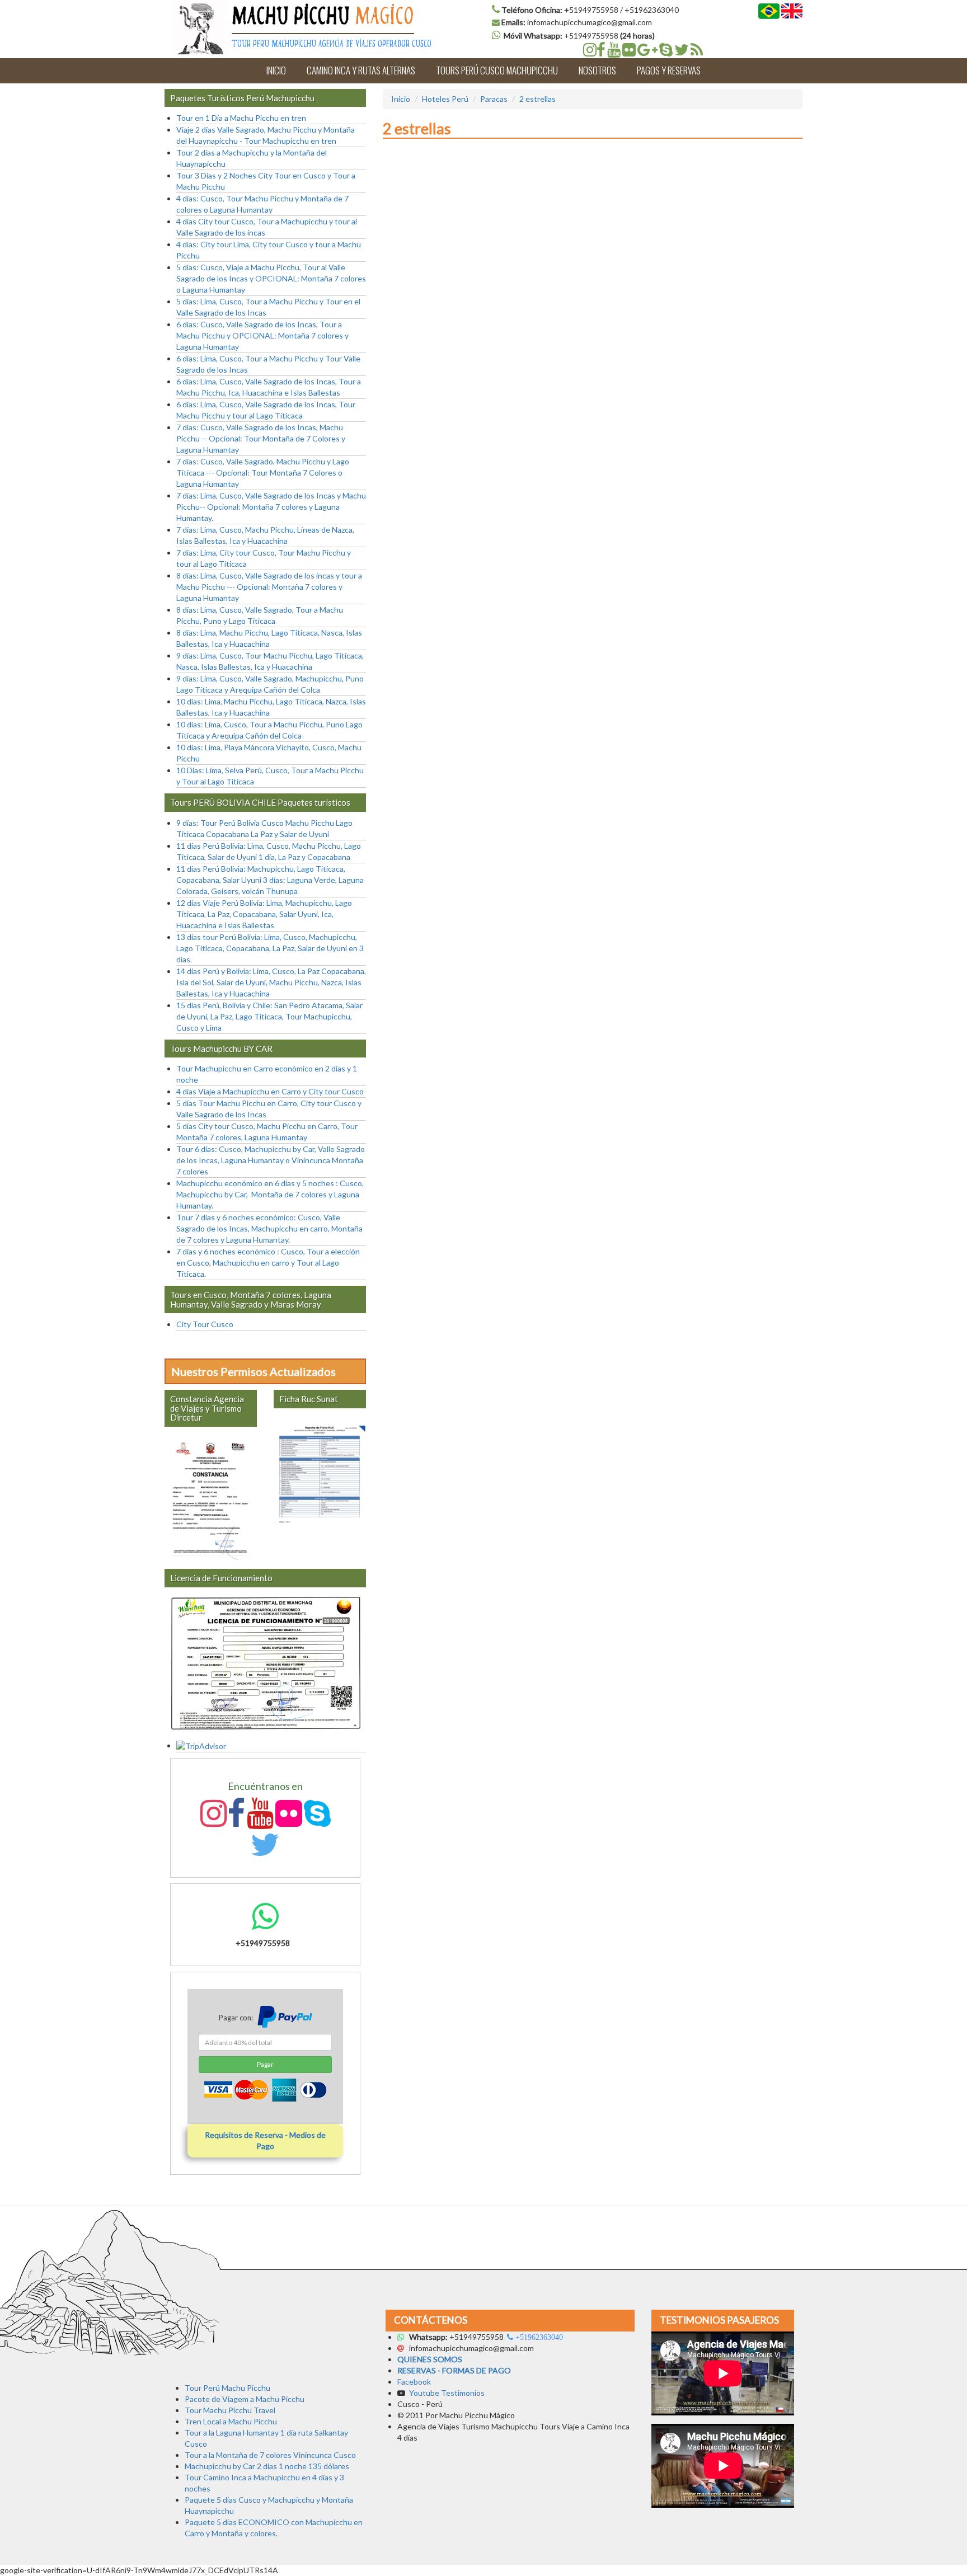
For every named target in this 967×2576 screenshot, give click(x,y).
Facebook (414, 2382)
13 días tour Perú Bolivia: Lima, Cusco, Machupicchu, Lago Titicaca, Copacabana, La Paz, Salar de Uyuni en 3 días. (270, 948)
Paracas (494, 99)
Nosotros (597, 70)
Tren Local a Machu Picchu (231, 2421)
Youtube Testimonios (448, 2393)
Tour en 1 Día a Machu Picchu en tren (241, 118)
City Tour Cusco (205, 1324)
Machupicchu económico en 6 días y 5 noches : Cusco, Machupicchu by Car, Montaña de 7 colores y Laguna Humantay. (270, 1194)
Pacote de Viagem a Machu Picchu (245, 2399)
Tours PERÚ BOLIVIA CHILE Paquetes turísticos (260, 802)
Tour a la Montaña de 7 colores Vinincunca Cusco (270, 2455)
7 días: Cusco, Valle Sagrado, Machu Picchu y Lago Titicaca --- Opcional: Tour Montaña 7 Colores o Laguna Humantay (263, 473)
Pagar (265, 2064)
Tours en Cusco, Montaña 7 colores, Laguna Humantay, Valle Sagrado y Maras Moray (251, 1299)
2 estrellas (538, 99)
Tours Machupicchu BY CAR (221, 1049)
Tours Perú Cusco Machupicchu (497, 70)
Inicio (276, 70)
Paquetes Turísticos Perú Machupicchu (242, 98)
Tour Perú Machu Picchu (227, 2388)
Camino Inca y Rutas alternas (361, 70)
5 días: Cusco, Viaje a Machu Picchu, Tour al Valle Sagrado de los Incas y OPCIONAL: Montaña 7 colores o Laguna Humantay (271, 278)
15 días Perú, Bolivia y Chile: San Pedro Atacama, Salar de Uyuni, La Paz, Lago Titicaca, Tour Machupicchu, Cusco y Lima (269, 1016)
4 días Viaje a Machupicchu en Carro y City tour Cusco (270, 1091)
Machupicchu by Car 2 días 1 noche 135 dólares (267, 2466)
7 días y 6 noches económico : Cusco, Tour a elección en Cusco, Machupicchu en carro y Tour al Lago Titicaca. (268, 1263)
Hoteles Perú (445, 99)
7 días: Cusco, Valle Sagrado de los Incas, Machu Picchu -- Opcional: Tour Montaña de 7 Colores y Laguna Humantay (261, 438)
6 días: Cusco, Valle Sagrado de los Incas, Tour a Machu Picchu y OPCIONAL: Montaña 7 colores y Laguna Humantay (262, 335)
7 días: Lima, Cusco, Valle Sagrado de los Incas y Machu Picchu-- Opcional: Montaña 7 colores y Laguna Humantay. (271, 507)
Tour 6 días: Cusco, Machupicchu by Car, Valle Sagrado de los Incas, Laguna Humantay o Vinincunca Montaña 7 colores (271, 1160)
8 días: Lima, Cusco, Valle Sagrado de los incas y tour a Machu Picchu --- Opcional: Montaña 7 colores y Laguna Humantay (269, 587)
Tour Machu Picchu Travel (230, 2410)
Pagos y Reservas (669, 70)
